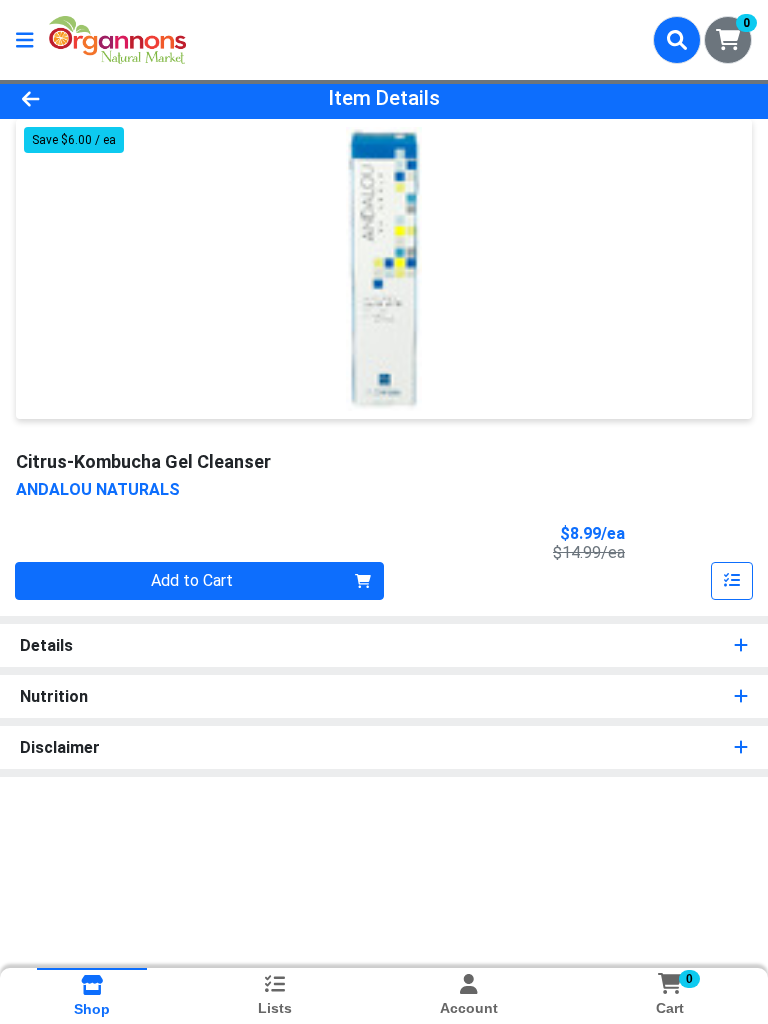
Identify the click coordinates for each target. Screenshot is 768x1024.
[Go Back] (108, 98)
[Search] (677, 40)
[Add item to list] (732, 581)
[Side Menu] (25, 40)
